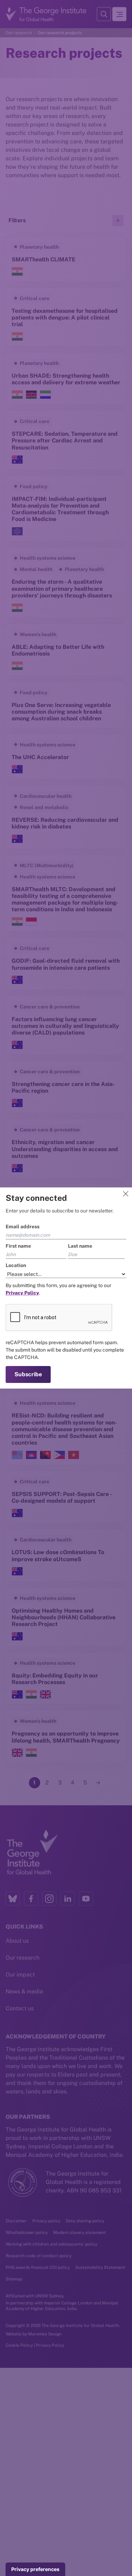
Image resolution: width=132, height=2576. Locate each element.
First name (18, 1246)
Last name (80, 1246)
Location (16, 1265)
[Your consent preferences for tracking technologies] (35, 2569)
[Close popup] (126, 1194)
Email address (23, 1227)
